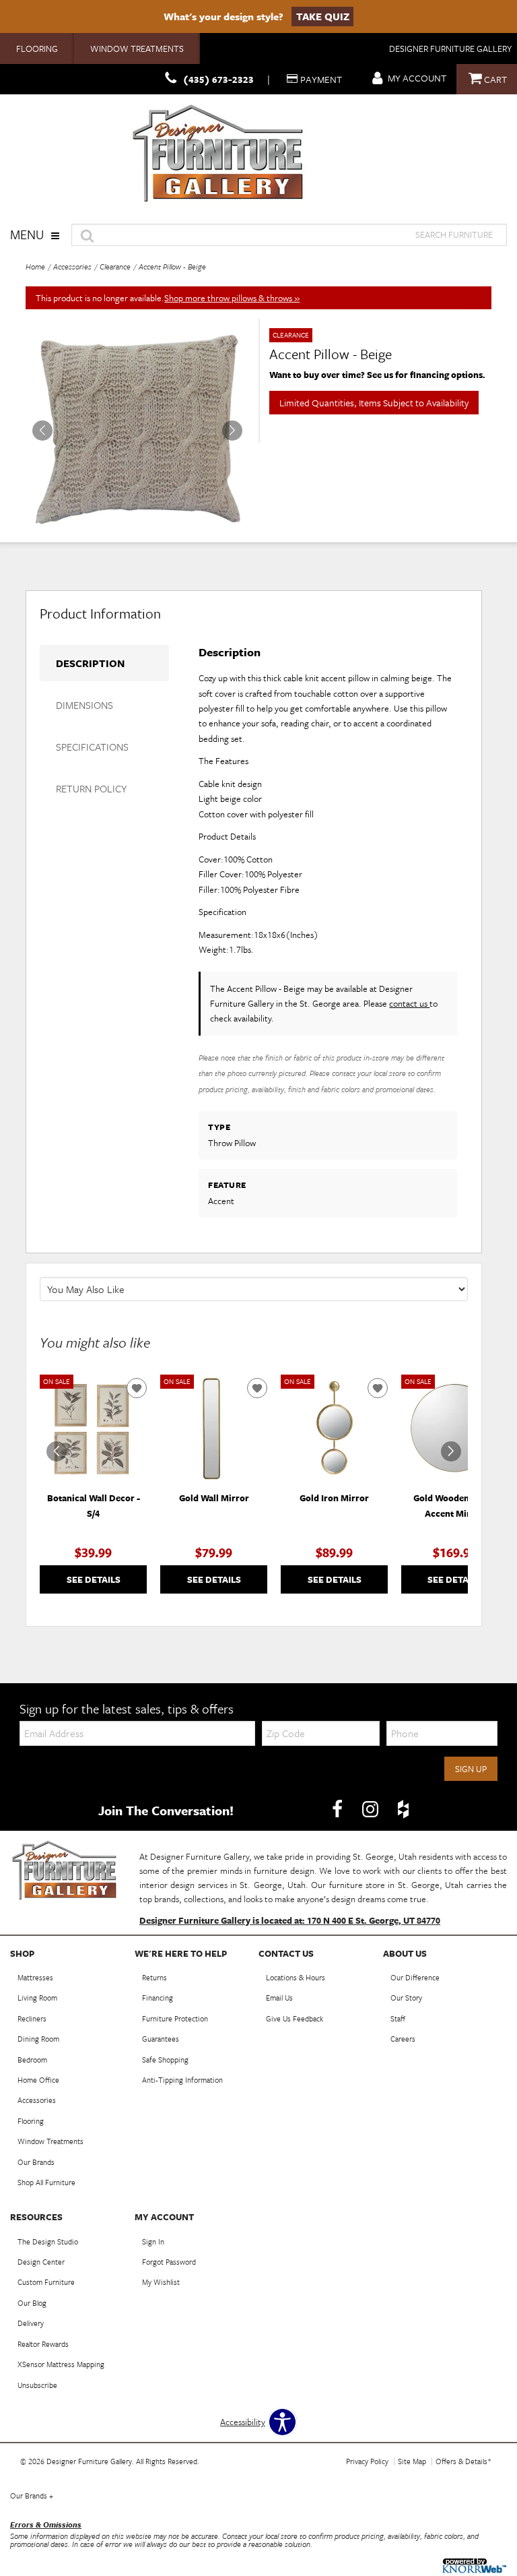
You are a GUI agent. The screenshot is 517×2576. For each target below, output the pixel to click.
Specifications (92, 747)
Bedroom (32, 2060)
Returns (154, 1977)
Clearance (115, 266)
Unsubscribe (37, 2385)
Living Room (37, 1998)
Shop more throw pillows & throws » (232, 298)
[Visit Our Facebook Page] (338, 1809)
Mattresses (35, 1977)
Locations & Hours (296, 1977)
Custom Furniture (46, 2282)
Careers (403, 2039)
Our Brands (36, 2162)
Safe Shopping (165, 2060)
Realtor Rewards (43, 2344)
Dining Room (38, 2039)
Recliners (32, 2018)
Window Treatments (137, 49)
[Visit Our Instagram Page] (371, 1809)
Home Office (38, 2080)
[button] (232, 431)
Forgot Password (169, 2262)
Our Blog (32, 2303)
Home (35, 266)
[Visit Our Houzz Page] (403, 1809)
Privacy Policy (367, 2461)
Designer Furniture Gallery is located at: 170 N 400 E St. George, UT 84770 (290, 1920)
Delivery (31, 2323)
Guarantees (161, 2039)
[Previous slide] (57, 1451)
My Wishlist (161, 2282)
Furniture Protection (175, 2018)
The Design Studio (48, 2241)
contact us (409, 1003)
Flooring (37, 49)
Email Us (279, 1998)
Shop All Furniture (46, 2182)
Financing (158, 1998)
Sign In (153, 2241)
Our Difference (415, 1977)
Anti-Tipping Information (182, 2080)
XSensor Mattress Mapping (61, 2364)
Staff (398, 2018)
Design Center (41, 2262)
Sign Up (471, 1769)
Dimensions (84, 705)
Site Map (412, 2461)
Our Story (406, 1998)
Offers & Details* (463, 2461)
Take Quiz (323, 16)
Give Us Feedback (295, 2018)
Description (90, 663)
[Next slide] (451, 1451)
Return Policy (91, 788)
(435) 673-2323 (218, 79)
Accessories (72, 266)
